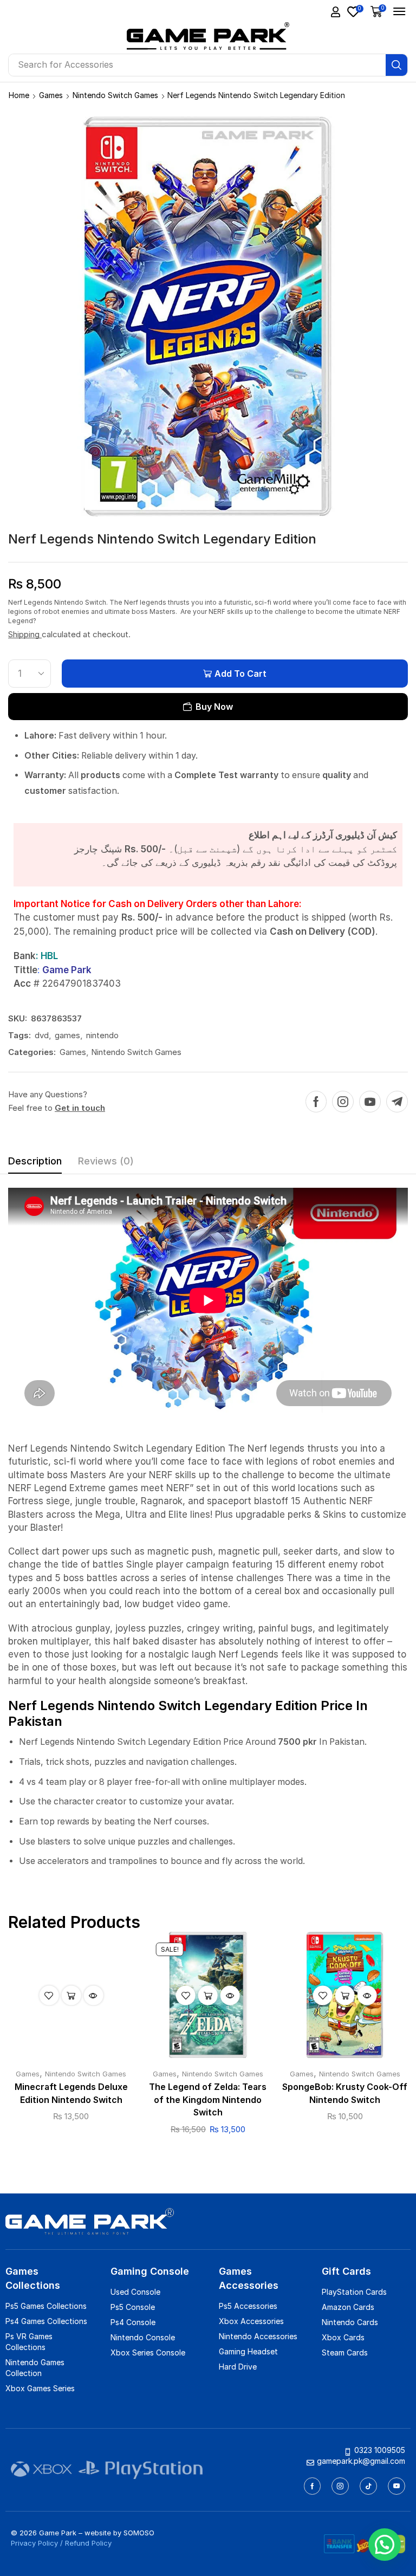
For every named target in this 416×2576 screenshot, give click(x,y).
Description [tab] (35, 1161)
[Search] (396, 65)
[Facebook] (316, 1102)
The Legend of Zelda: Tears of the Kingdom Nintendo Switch (208, 2100)
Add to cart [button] (71, 1995)
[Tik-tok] (368, 2486)
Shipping (25, 634)
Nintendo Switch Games (115, 95)
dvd (42, 1035)
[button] (336, 12)
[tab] (35, 1164)
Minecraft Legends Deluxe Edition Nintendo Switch (71, 2093)
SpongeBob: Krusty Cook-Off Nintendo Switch (345, 2093)
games (67, 1035)
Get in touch (80, 1108)
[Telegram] (397, 1102)
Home (19, 95)
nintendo (102, 1035)
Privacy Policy (34, 2543)
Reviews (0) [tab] (106, 1161)
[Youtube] (370, 1102)
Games (51, 95)
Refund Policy (88, 2543)
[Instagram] (343, 1102)
